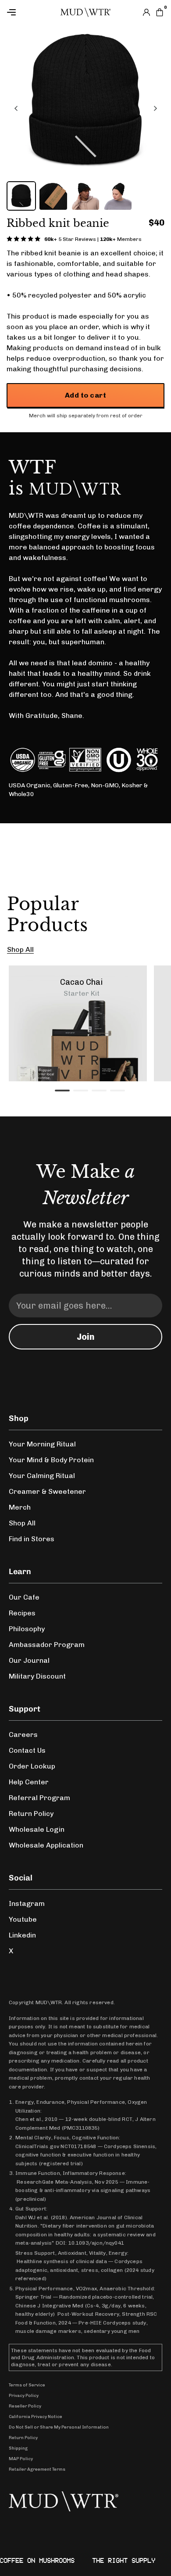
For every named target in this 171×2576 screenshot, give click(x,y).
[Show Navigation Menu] (34, 12)
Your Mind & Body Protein (51, 1460)
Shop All (20, 949)
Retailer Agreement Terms (37, 2469)
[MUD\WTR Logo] (85, 12)
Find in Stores (32, 1539)
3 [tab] (96, 1094)
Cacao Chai (81, 982)
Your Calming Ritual (42, 1476)
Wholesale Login (37, 1829)
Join (86, 1337)
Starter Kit (82, 993)
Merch (20, 1507)
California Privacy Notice (36, 2417)
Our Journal (29, 1660)
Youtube (23, 1919)
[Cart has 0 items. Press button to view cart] (160, 12)
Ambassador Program (47, 1645)
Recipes (22, 1613)
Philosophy (27, 1629)
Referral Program (39, 1798)
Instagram (27, 1903)
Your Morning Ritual (42, 1444)
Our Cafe (24, 1597)
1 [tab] (59, 1094)
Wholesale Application (46, 1845)
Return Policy (31, 1814)
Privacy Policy (24, 2396)
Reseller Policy (25, 2406)
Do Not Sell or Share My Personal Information (59, 2427)
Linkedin (22, 1935)
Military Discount (37, 1676)
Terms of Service (27, 2385)
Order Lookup (32, 1766)
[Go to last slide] (16, 108)
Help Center (29, 1782)
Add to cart (85, 395)
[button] (21, 196)
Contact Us (27, 1750)
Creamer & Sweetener (47, 1491)
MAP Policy (21, 2459)
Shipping (18, 2448)
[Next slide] (155, 108)
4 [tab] (114, 1094)
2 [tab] (78, 1094)
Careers (23, 1735)
